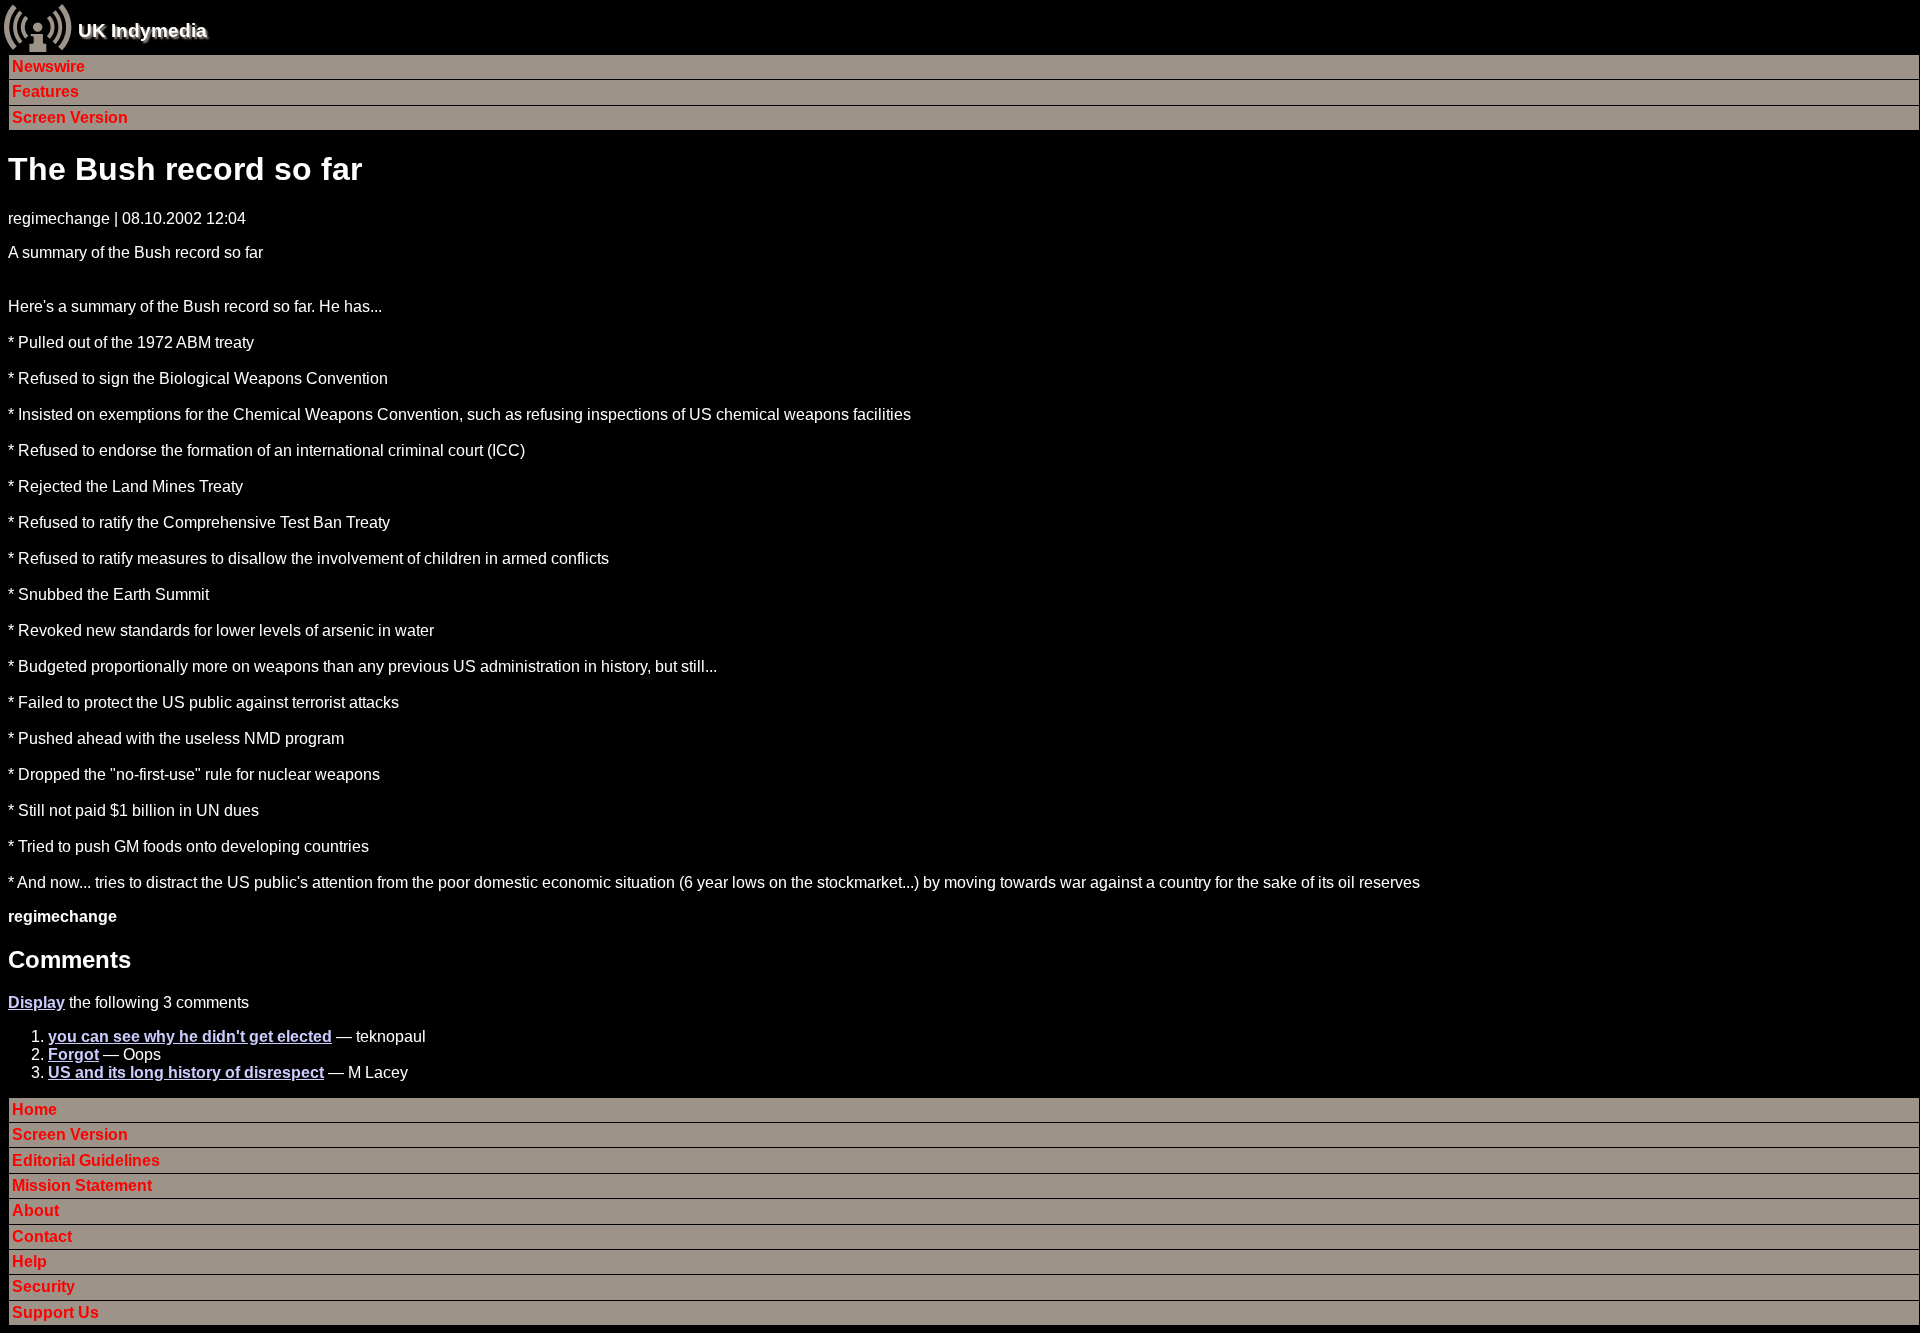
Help (29, 1261)
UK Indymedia (142, 30)
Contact (42, 1236)
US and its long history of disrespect (186, 1072)
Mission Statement (82, 1185)
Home (34, 1109)
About (35, 1210)
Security (43, 1286)
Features (45, 91)
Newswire (48, 66)
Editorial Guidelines (86, 1160)
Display (36, 1002)
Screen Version (70, 117)
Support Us (55, 1312)
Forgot (73, 1054)
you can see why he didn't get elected (190, 1036)
